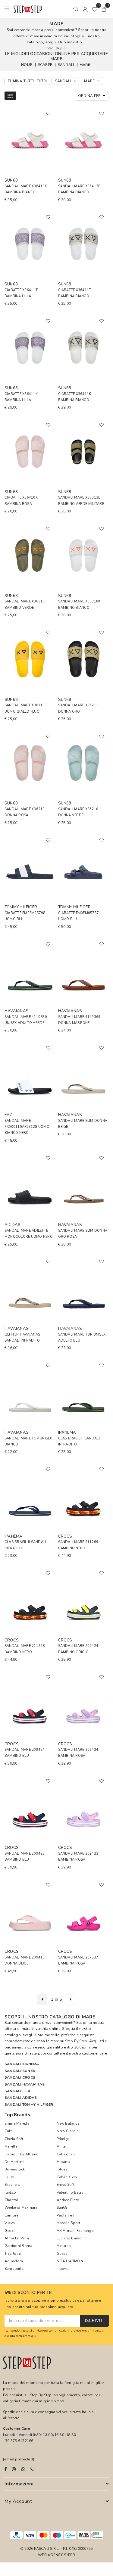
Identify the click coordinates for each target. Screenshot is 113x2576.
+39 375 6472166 (18, 2441)
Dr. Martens (15, 2162)
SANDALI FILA (17, 2091)
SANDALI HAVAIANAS (25, 2084)
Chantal (11, 2200)
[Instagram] (14, 2469)
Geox (9, 2231)
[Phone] (32, 2469)
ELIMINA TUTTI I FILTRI (27, 81)
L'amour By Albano (22, 2154)
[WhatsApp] (23, 2469)
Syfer (69, 2555)
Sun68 (62, 2207)
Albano (63, 2162)
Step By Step (76, 2041)
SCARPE (45, 65)
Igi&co (10, 2192)
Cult (8, 2131)
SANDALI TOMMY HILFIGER (29, 2105)
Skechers (12, 2185)
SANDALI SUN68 (20, 2071)
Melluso (64, 2246)
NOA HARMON (70, 2261)
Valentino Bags (70, 2192)
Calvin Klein (67, 2177)
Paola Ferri (66, 2215)
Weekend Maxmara (21, 2207)
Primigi (63, 2139)
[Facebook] (6, 2469)
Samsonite (14, 2269)
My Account (18, 2501)
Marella (11, 2146)
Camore (11, 2215)
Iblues (62, 2169)
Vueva (10, 2223)
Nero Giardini (68, 2131)
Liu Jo (9, 2177)
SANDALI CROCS (20, 2077)
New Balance (68, 2123)
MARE (85, 65)
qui (34, 2336)
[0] (95, 9)
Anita (61, 2146)
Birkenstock (15, 2169)
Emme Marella (17, 2123)
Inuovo (63, 2269)
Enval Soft (66, 2185)
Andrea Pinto (68, 2200)
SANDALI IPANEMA (22, 2064)
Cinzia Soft (14, 2139)
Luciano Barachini (72, 2238)
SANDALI (66, 65)
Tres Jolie (13, 2254)
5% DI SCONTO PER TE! (29, 2293)
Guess (62, 2254)
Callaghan (66, 2154)
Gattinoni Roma (18, 2246)
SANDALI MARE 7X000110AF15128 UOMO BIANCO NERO (27, 1127)
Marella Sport (69, 2223)
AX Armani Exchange (75, 2231)
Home (27, 65)
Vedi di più (57, 48)
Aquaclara (14, 2261)
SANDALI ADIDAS (21, 2098)
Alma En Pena (17, 2238)
